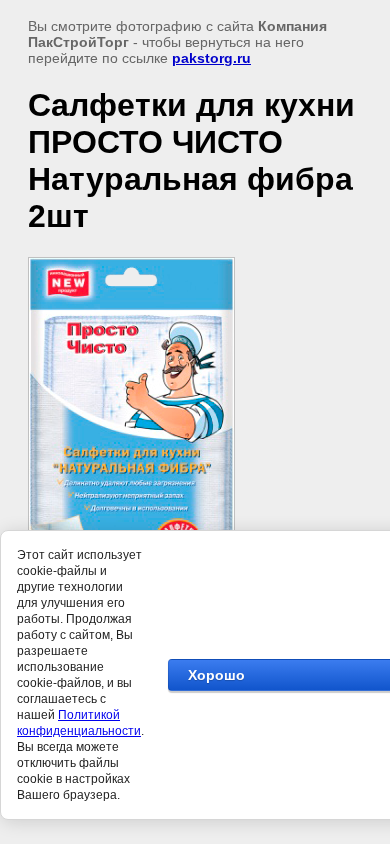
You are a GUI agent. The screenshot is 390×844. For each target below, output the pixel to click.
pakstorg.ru (211, 58)
